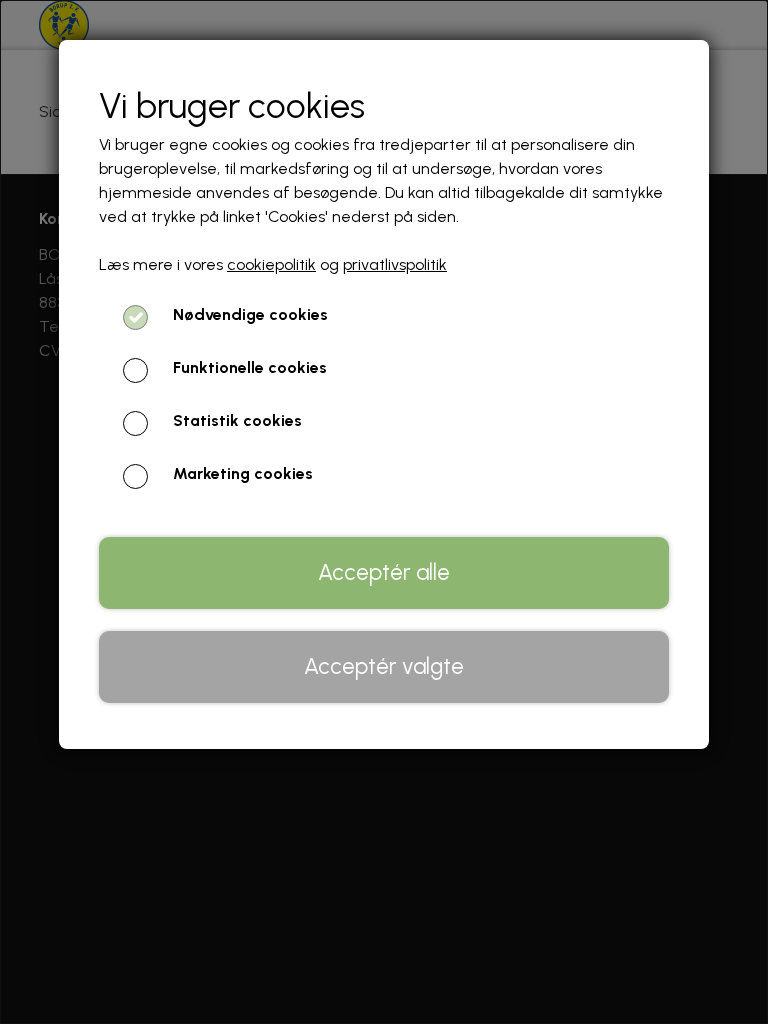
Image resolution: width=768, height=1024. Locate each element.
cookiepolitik (271, 264)
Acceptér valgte (384, 666)
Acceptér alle (384, 572)
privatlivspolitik (395, 264)
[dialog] (384, 512)
